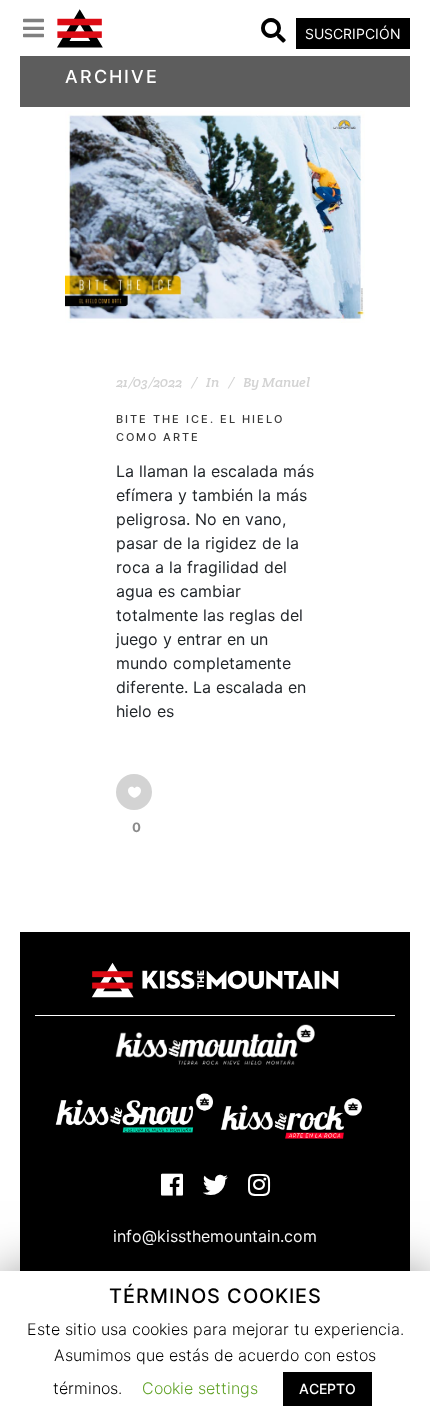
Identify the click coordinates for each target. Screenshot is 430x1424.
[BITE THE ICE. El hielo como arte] (215, 217)
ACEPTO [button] (327, 1388)
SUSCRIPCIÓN (353, 33)
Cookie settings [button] (200, 1388)
